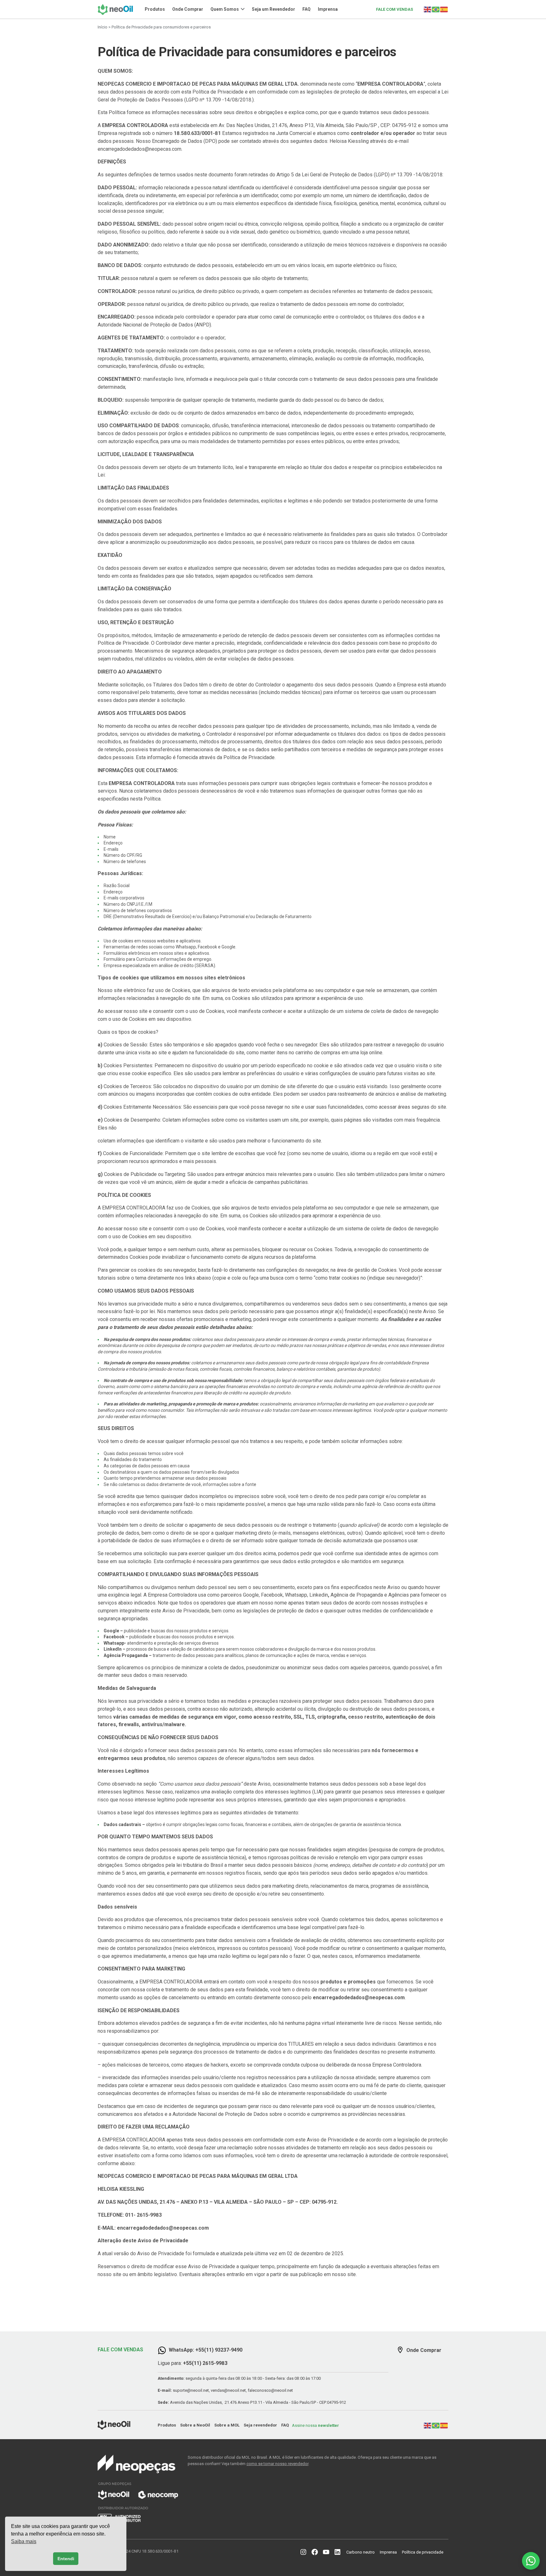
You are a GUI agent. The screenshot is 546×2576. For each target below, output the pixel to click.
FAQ (306, 9)
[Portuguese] (436, 9)
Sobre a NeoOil (195, 2425)
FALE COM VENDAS (394, 9)
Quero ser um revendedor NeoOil (488, 2504)
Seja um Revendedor (273, 9)
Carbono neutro (361, 2552)
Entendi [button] (66, 2559)
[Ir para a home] (114, 2428)
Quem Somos (225, 9)
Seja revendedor (260, 2425)
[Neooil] (117, 9)
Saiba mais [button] (24, 2541)
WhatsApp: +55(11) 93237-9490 (206, 2350)
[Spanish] (444, 9)
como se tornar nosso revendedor (277, 2464)
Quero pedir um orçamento (488, 2488)
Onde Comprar (188, 9)
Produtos (155, 9)
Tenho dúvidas (488, 2520)
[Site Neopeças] (138, 2488)
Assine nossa (315, 2425)
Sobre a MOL (227, 2425)
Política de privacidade (423, 2552)
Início (103, 27)
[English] (428, 9)
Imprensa (328, 9)
